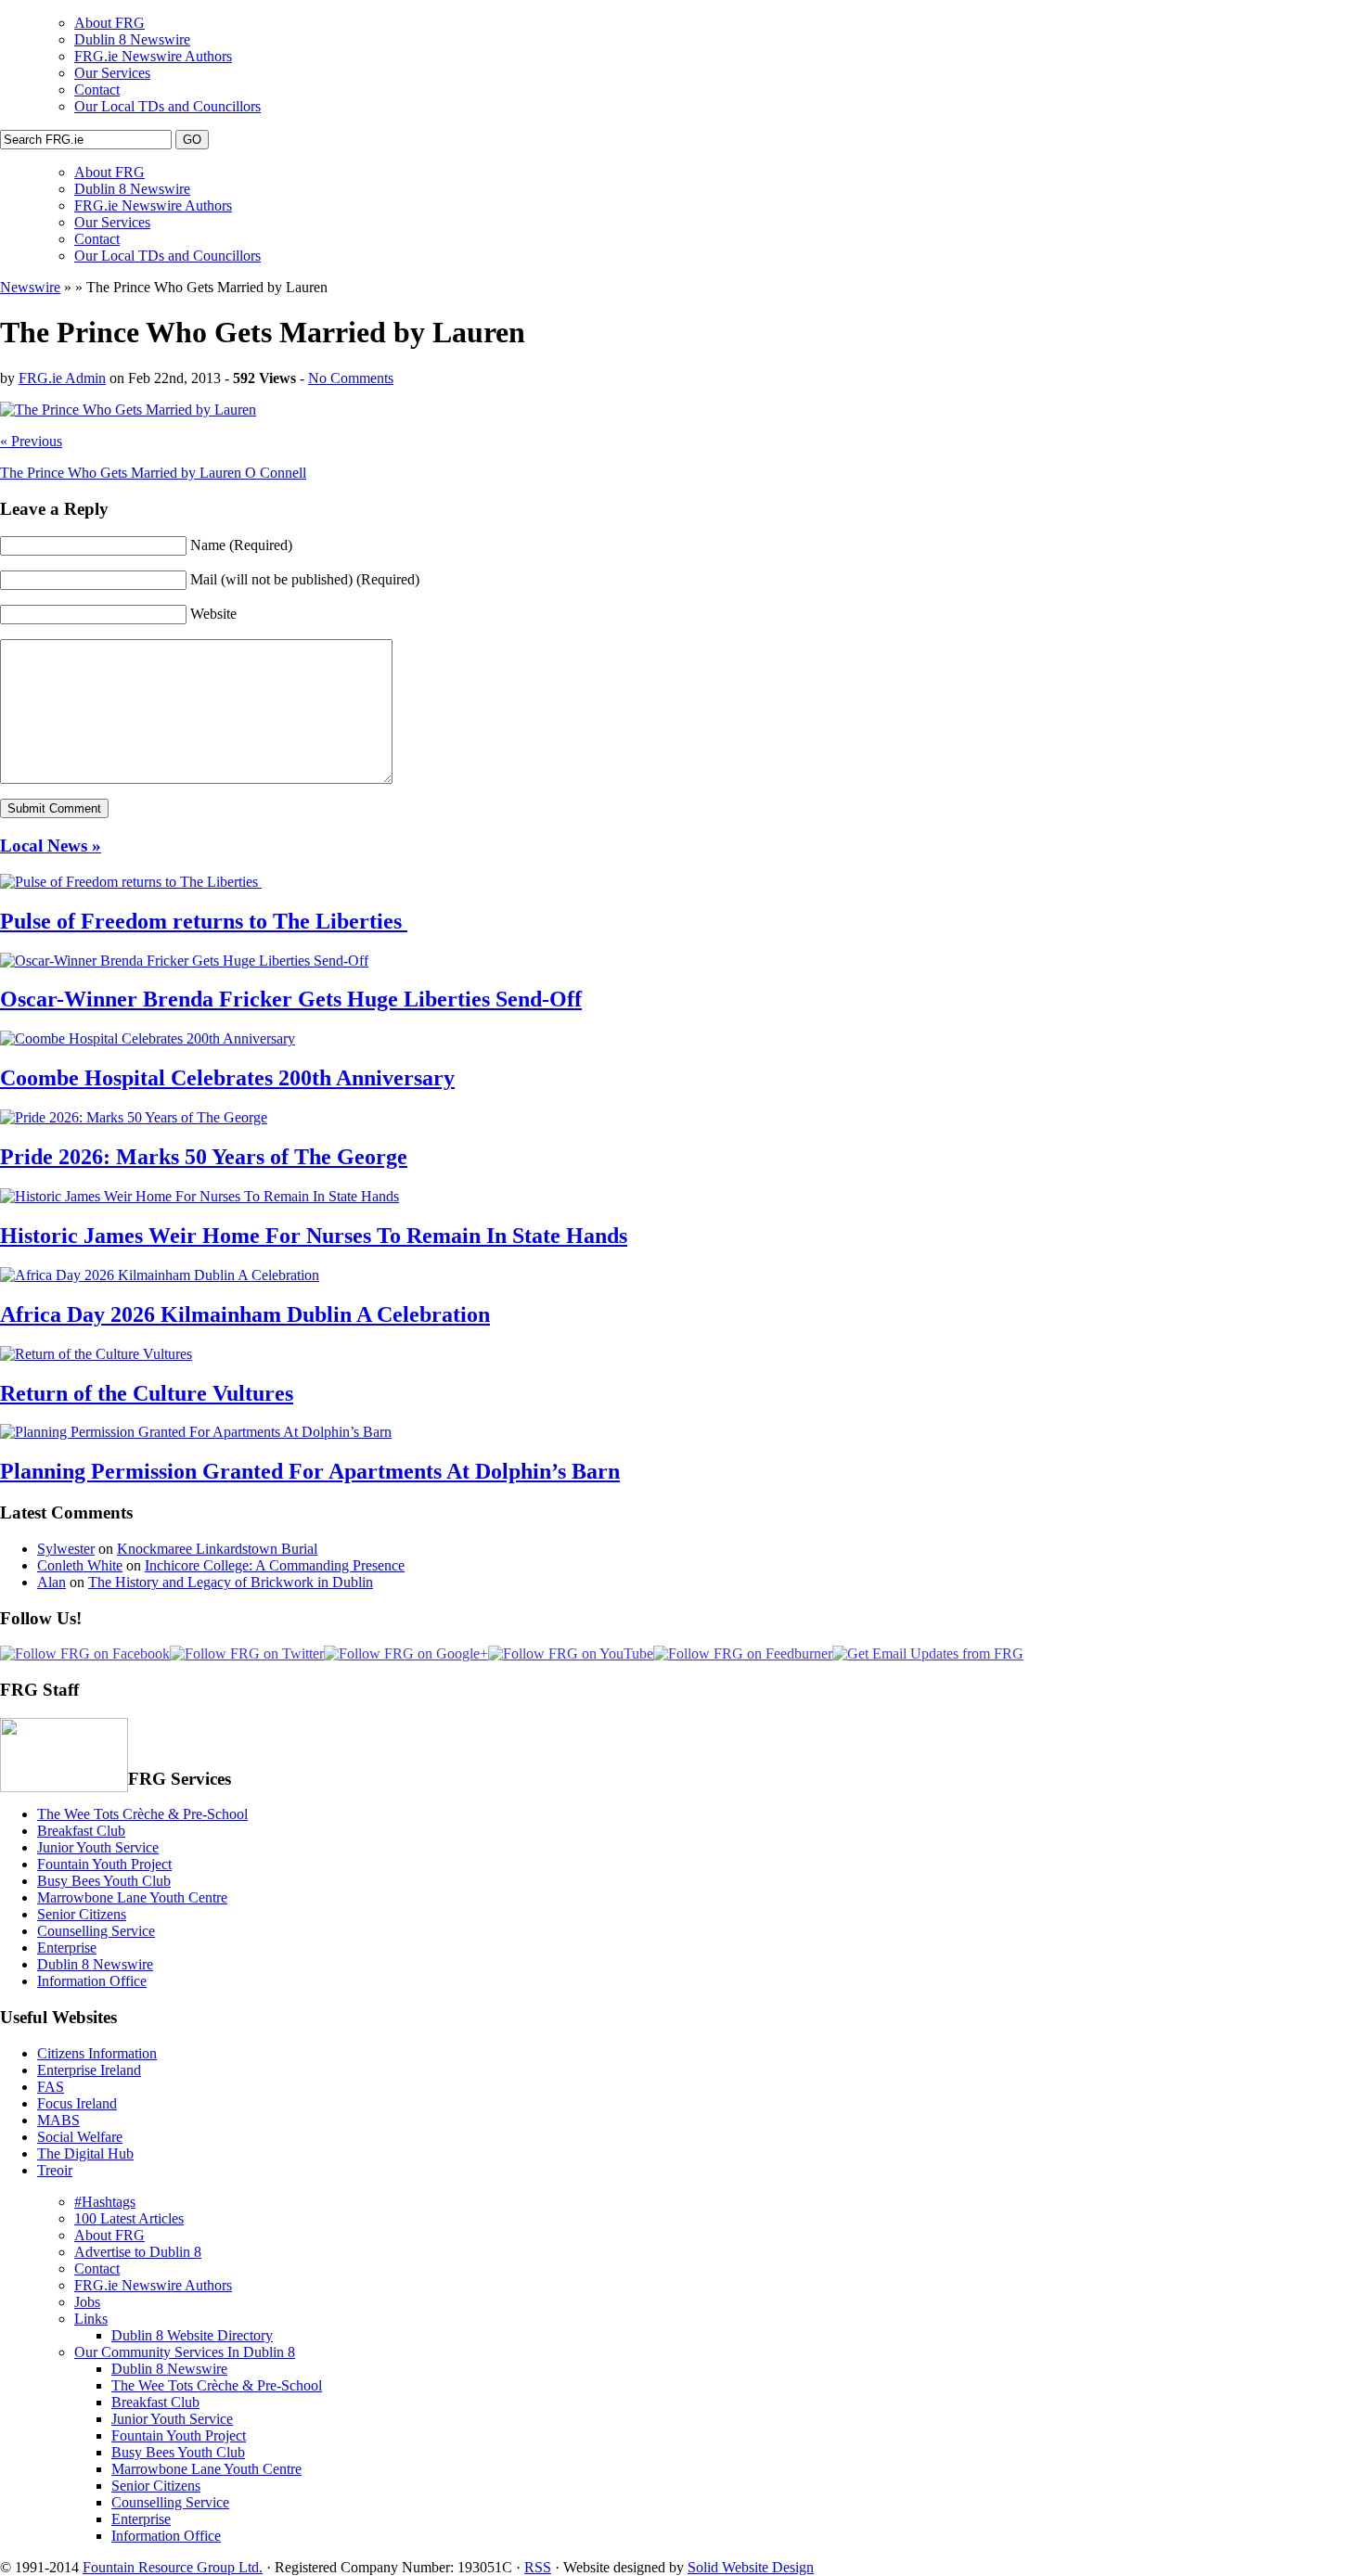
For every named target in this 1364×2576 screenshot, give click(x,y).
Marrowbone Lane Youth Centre (132, 1897)
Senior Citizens (82, 1914)
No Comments (351, 378)
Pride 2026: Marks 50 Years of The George (204, 1157)
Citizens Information (97, 2053)
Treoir (55, 2170)
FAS (51, 2087)
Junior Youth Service (98, 1847)
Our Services (112, 73)
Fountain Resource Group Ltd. (173, 2567)
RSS (538, 2567)
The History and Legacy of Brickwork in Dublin (231, 1582)
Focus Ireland (77, 2103)
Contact (97, 90)
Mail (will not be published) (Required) (305, 579)
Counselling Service (96, 1931)
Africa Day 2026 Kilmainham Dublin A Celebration (245, 1314)
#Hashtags (105, 2202)
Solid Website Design (751, 2567)
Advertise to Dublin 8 (138, 2252)
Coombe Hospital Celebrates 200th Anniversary (227, 1078)
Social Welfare (80, 2137)
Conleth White (80, 1565)
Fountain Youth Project (104, 1864)
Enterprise (67, 1948)
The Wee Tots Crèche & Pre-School (142, 1814)
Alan (51, 1582)
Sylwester (66, 1549)
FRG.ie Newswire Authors (153, 56)
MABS (58, 2120)
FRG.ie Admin (62, 378)
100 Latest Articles (129, 2218)
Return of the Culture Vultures (147, 1393)
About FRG (109, 23)
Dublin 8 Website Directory (192, 2335)
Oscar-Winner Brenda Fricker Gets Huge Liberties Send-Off (291, 999)
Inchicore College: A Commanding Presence (275, 1565)
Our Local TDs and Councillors (167, 106)
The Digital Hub (85, 2153)
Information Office (92, 1981)
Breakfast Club (81, 1831)
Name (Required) (241, 545)
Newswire (30, 287)
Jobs (87, 2302)
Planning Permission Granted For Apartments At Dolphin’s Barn (310, 1471)
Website (213, 614)
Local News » (51, 846)
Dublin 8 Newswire (132, 39)
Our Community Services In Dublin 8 (185, 2352)
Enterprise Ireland (89, 2070)
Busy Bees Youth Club (104, 1881)
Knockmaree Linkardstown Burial (217, 1549)
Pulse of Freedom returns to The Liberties (204, 921)
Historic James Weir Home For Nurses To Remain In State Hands (314, 1236)
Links (91, 2319)
